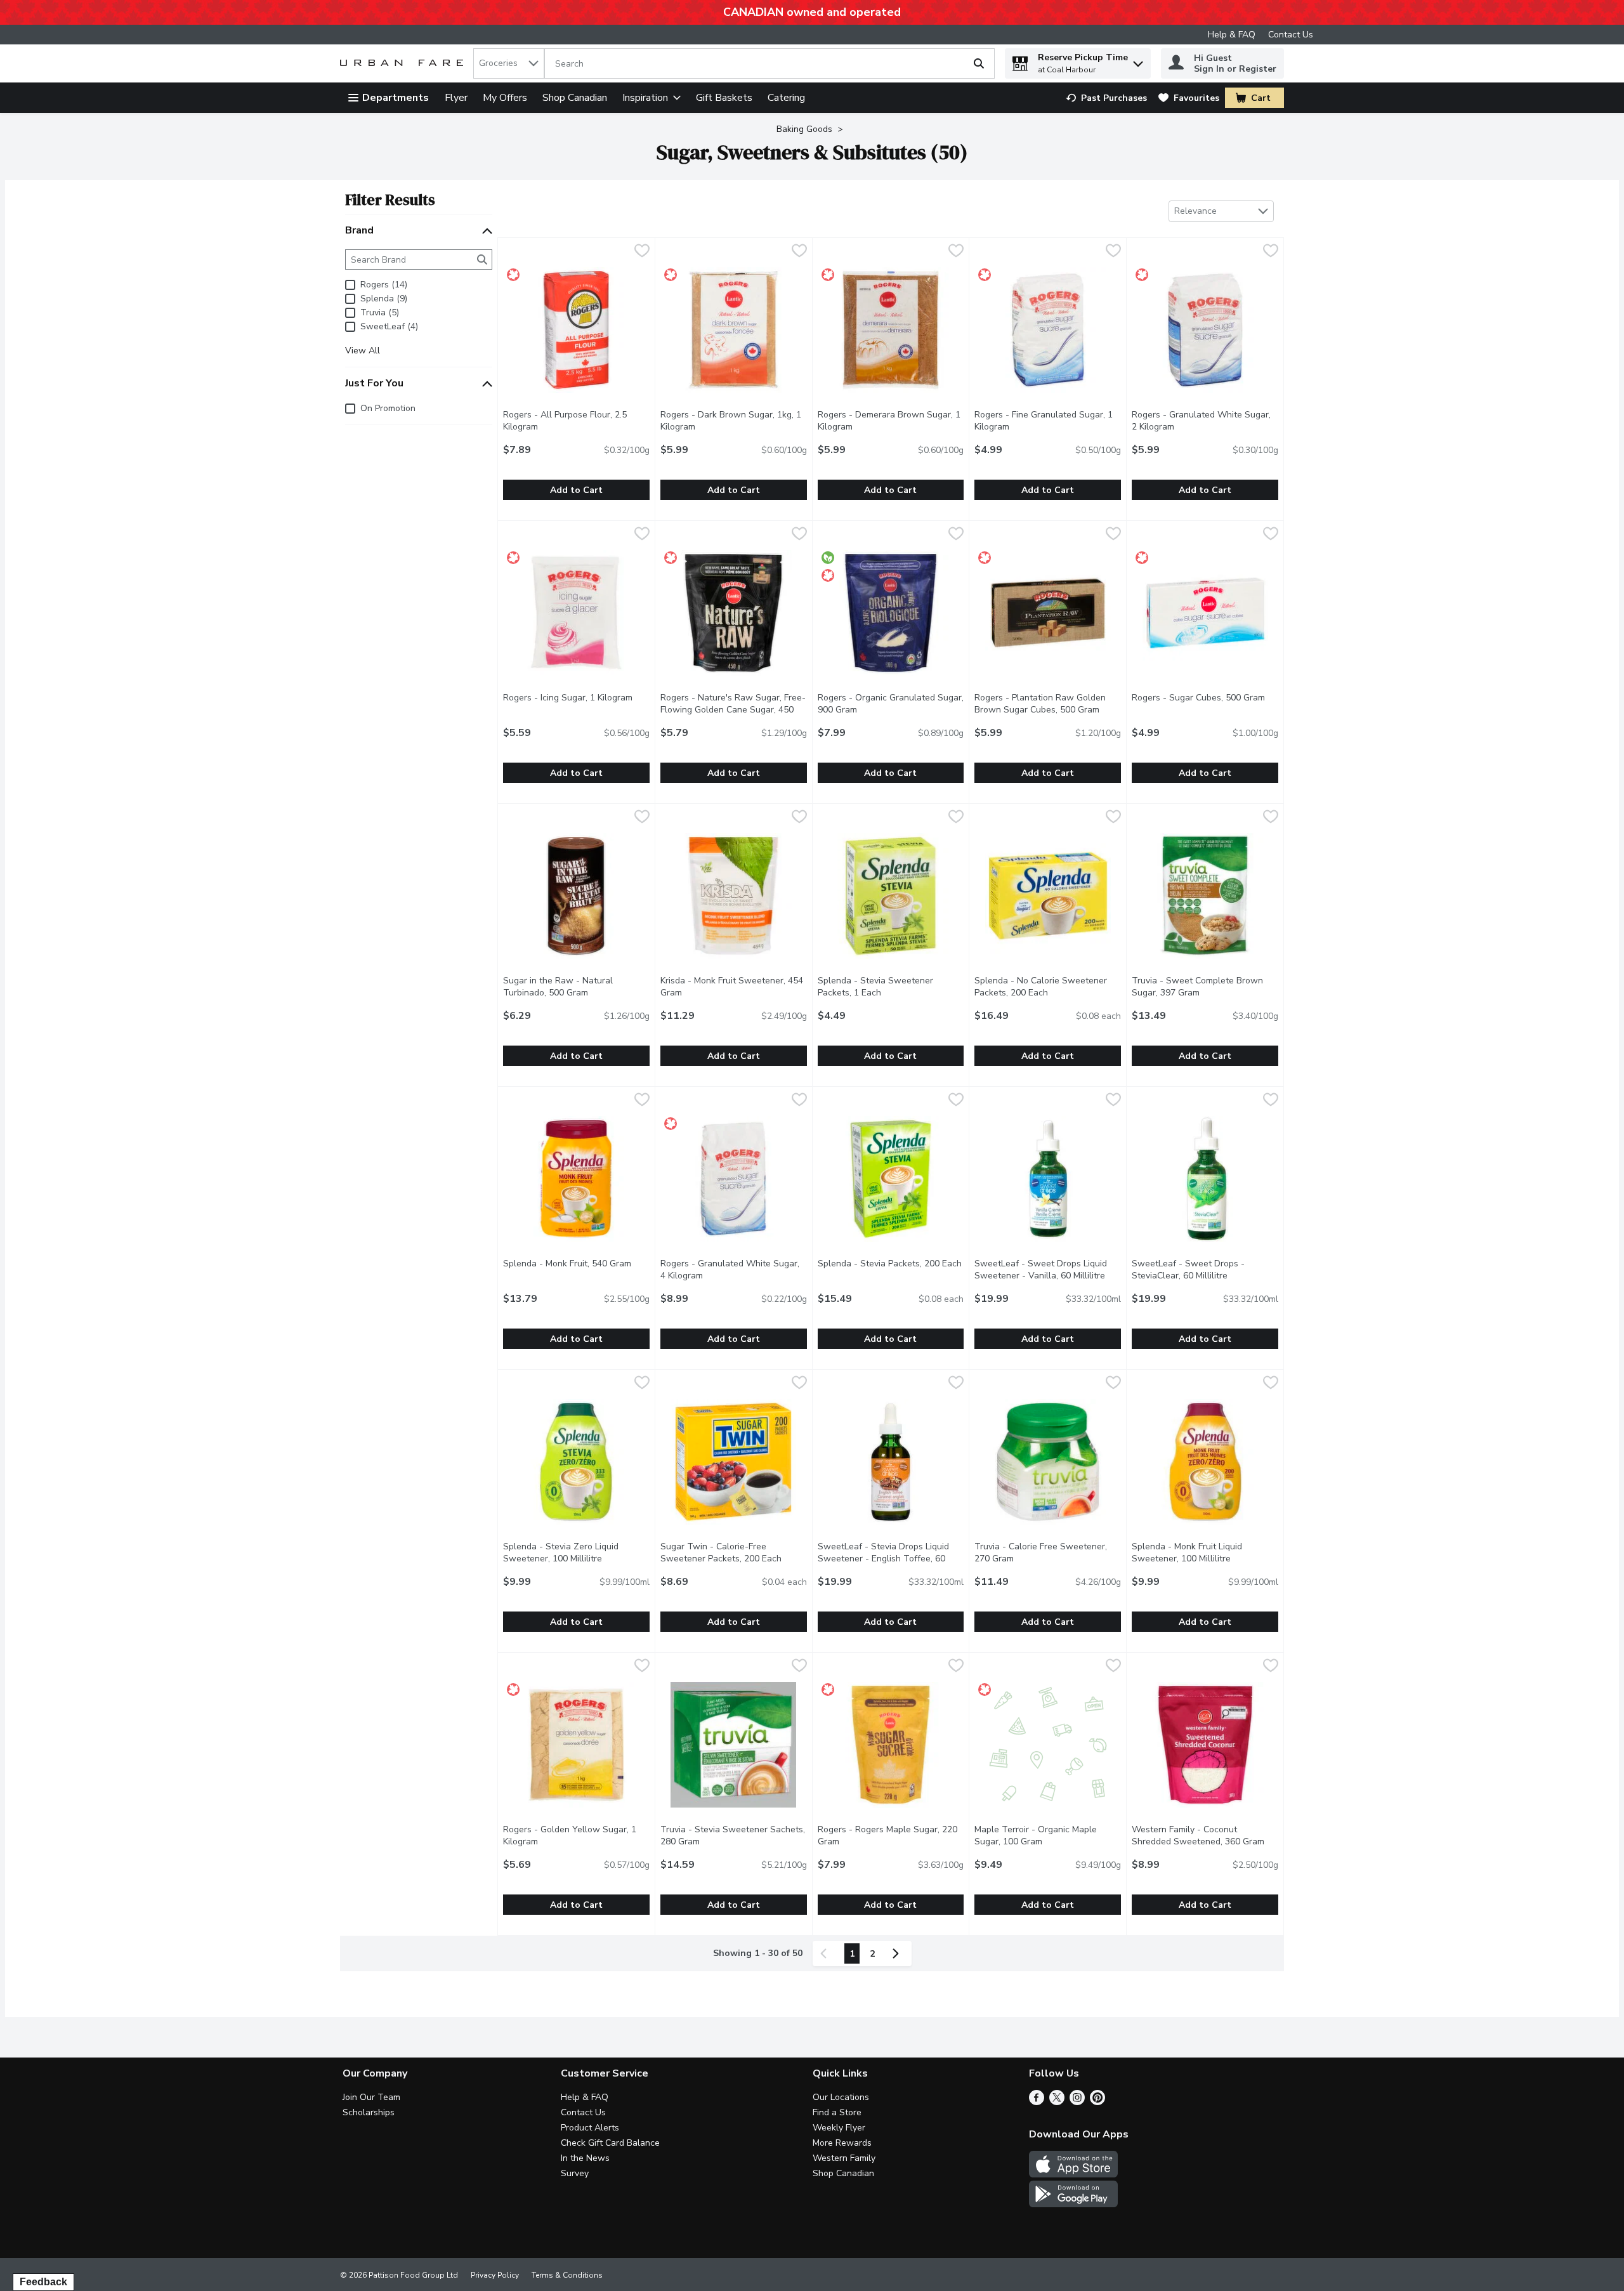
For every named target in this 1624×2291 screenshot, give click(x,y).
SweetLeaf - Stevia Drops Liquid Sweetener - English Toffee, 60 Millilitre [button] (885, 1559)
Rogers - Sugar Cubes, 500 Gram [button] (1205, 698)
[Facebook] (1037, 2102)
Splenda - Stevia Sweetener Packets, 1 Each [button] (891, 987)
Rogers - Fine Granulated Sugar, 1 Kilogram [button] (1044, 421)
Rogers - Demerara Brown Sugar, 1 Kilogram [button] (889, 421)
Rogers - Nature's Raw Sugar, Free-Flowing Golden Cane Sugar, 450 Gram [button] (733, 710)
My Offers (505, 98)
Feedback (43, 2282)
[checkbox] (642, 252)
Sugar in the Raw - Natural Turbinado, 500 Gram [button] (576, 987)
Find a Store (837, 2112)
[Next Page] (898, 1953)
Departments (396, 98)
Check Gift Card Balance (610, 2143)
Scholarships (369, 2112)
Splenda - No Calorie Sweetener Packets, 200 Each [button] (1048, 987)
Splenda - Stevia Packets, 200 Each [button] (891, 1264)
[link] (1106, 98)
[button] (1138, 61)
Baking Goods (804, 129)
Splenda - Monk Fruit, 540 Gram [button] (576, 1264)
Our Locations (841, 2097)
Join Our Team (371, 2097)
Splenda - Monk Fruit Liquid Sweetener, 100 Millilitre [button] (1205, 1552)
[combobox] (509, 63)
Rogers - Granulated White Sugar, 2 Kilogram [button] (1204, 421)
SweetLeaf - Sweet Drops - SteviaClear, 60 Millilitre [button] (1205, 1270)
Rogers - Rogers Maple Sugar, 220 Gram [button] (887, 1835)
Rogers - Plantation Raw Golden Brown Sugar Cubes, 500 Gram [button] (1048, 704)
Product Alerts (590, 2128)
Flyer (456, 98)
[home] (404, 64)
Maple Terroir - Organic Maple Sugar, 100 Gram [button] (1048, 1835)
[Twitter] (1057, 2102)
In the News (585, 2158)
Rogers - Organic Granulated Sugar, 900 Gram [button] (891, 704)
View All (363, 351)
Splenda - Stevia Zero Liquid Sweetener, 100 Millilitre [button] (576, 1552)
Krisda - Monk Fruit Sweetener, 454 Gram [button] (732, 987)
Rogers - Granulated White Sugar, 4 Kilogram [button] (733, 1270)
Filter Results (390, 200)
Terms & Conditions (567, 2275)
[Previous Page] (826, 1953)
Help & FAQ (1232, 35)
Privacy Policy (495, 2275)
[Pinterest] (1097, 2102)
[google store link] (1073, 2204)
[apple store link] (1073, 2174)
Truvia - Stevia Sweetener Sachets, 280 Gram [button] (733, 1835)
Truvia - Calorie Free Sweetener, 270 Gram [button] (1045, 1552)
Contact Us (1291, 35)
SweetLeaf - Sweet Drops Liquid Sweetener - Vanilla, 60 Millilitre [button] (1048, 1270)
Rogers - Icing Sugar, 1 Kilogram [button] (576, 698)
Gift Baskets (724, 98)
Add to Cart (576, 490)
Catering (786, 98)
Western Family (844, 2158)
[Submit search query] (979, 63)
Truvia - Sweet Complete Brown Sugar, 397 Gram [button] (1205, 987)
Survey (575, 2173)
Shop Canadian (575, 98)
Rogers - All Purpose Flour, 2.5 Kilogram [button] (572, 421)
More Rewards (842, 2143)
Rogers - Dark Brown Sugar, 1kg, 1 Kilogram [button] (731, 421)
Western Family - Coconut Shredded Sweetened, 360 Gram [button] (1205, 1835)
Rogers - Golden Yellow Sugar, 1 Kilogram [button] (572, 1835)
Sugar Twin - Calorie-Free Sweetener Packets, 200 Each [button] (734, 1552)
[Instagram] (1077, 2102)
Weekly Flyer (839, 2128)
